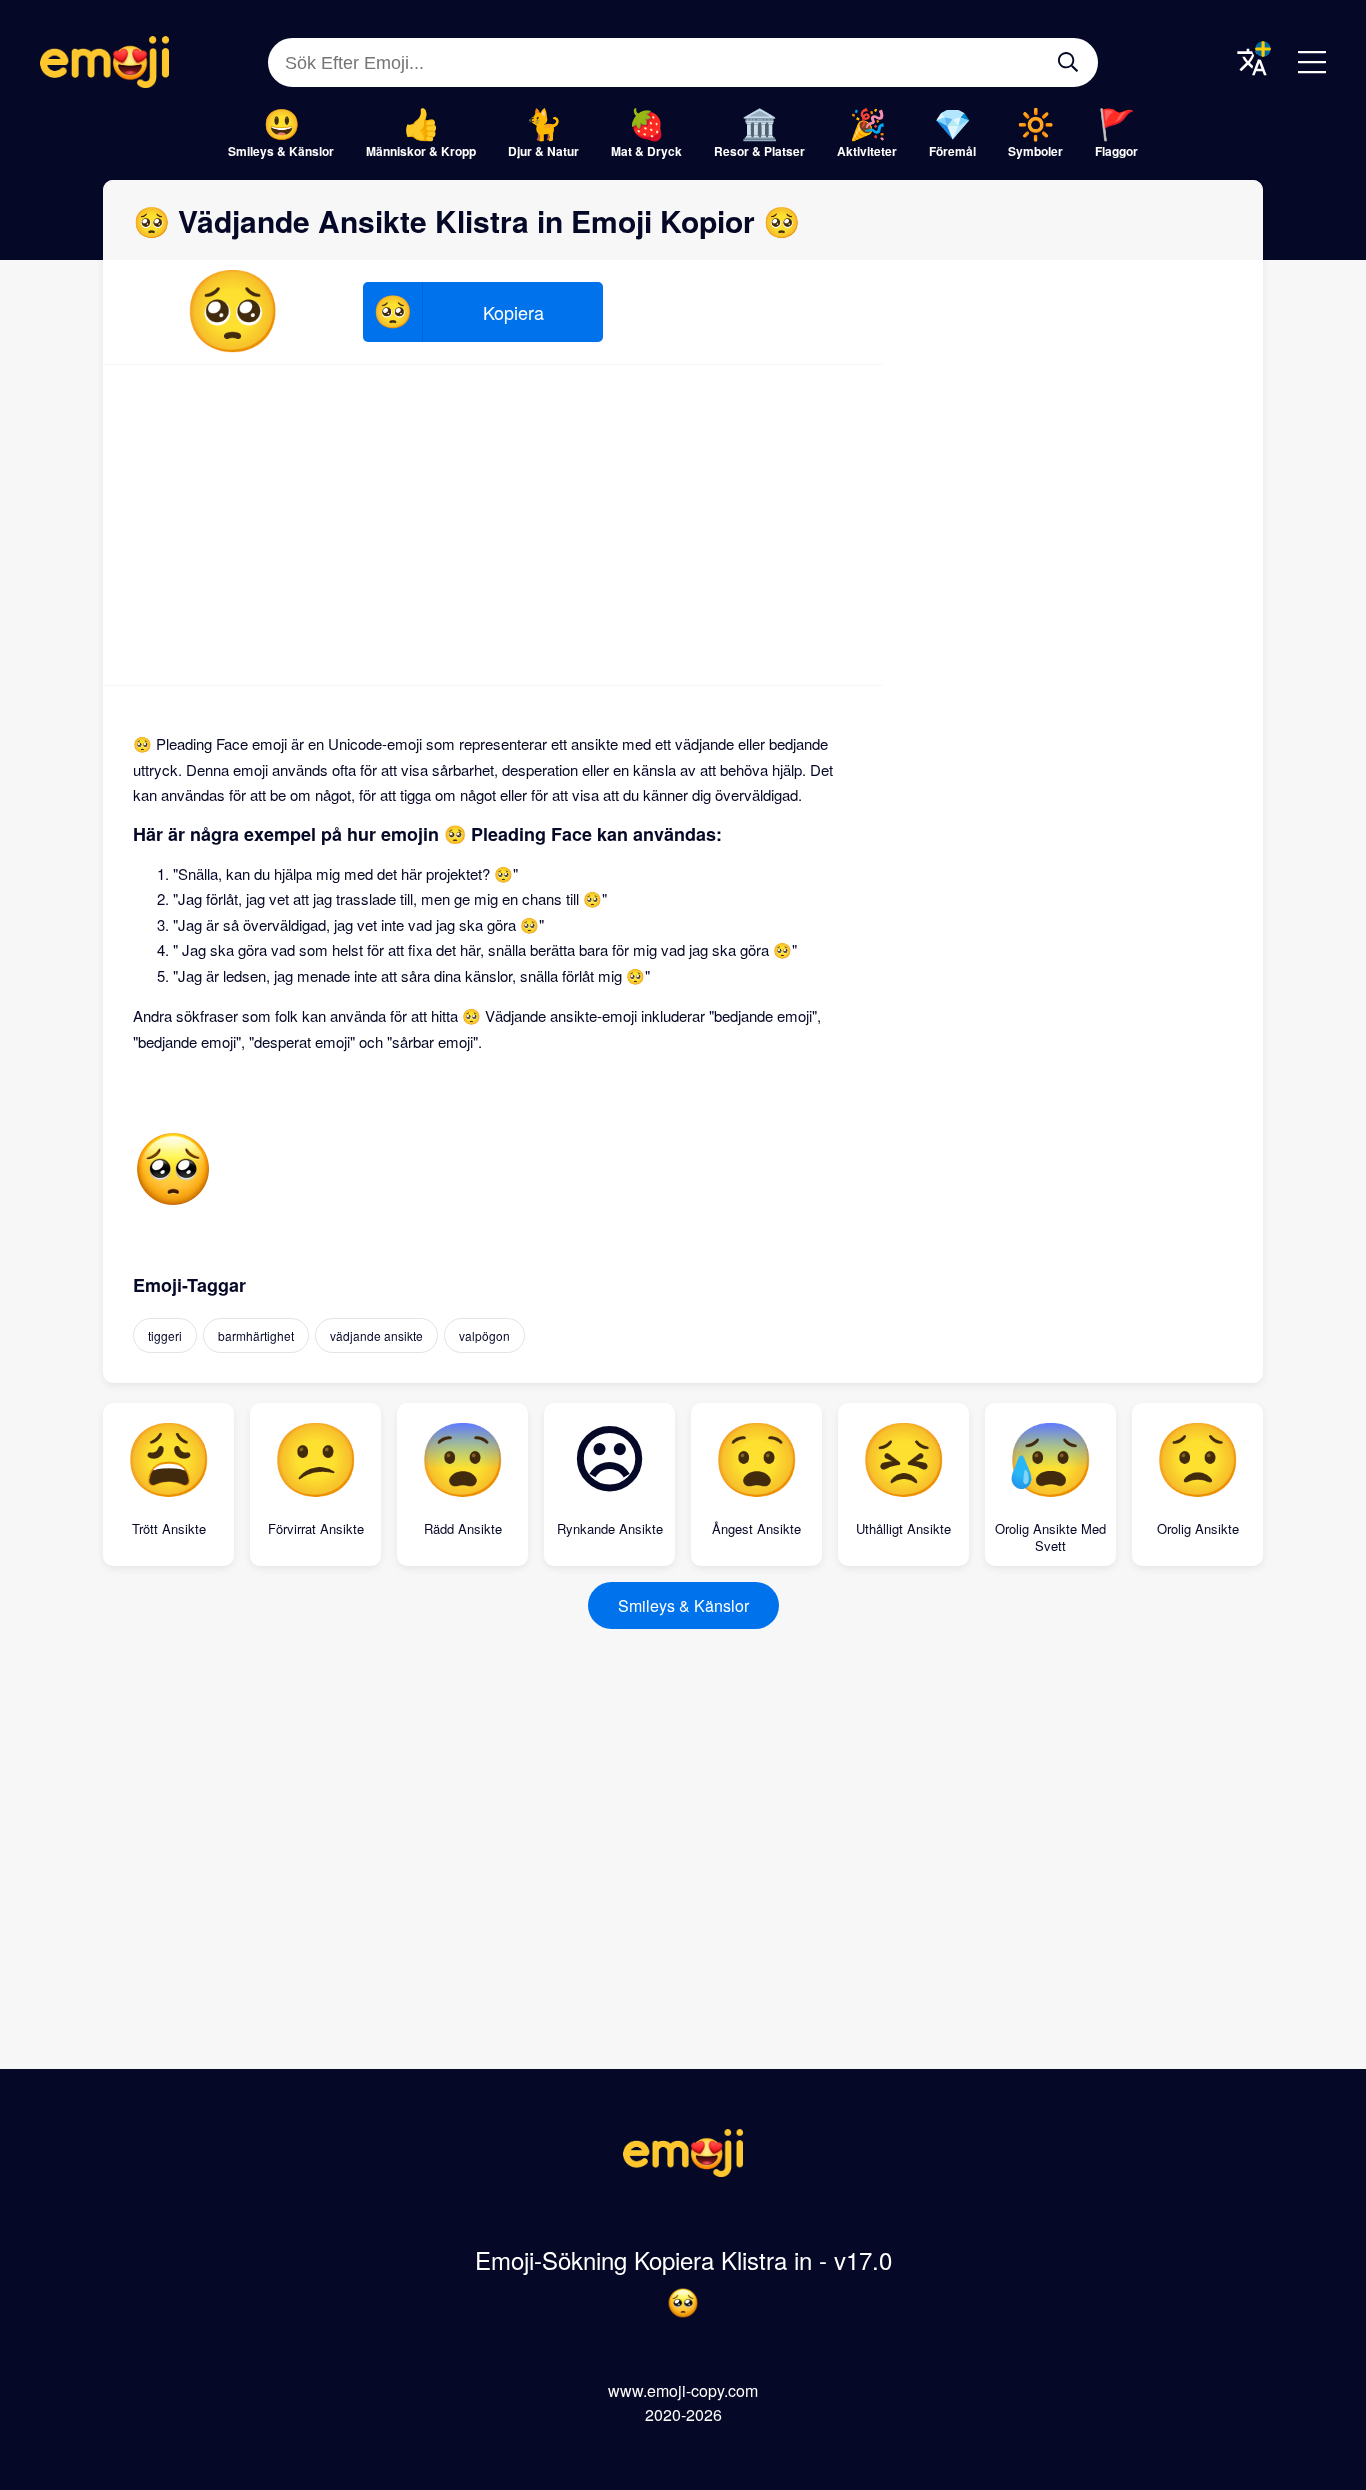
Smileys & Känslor (281, 151)
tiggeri (165, 1335)
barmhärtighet (256, 1335)
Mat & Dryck (646, 151)
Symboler (1035, 151)
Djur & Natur (543, 151)
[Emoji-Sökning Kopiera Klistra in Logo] (683, 2170)
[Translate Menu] (1252, 62)
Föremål (952, 151)
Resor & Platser (759, 151)
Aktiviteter (867, 151)
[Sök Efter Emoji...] (1068, 62)
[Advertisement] (493, 525)
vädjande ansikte (376, 1335)
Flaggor (1116, 151)
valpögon (484, 1335)
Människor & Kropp (421, 151)
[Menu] (1312, 62)
